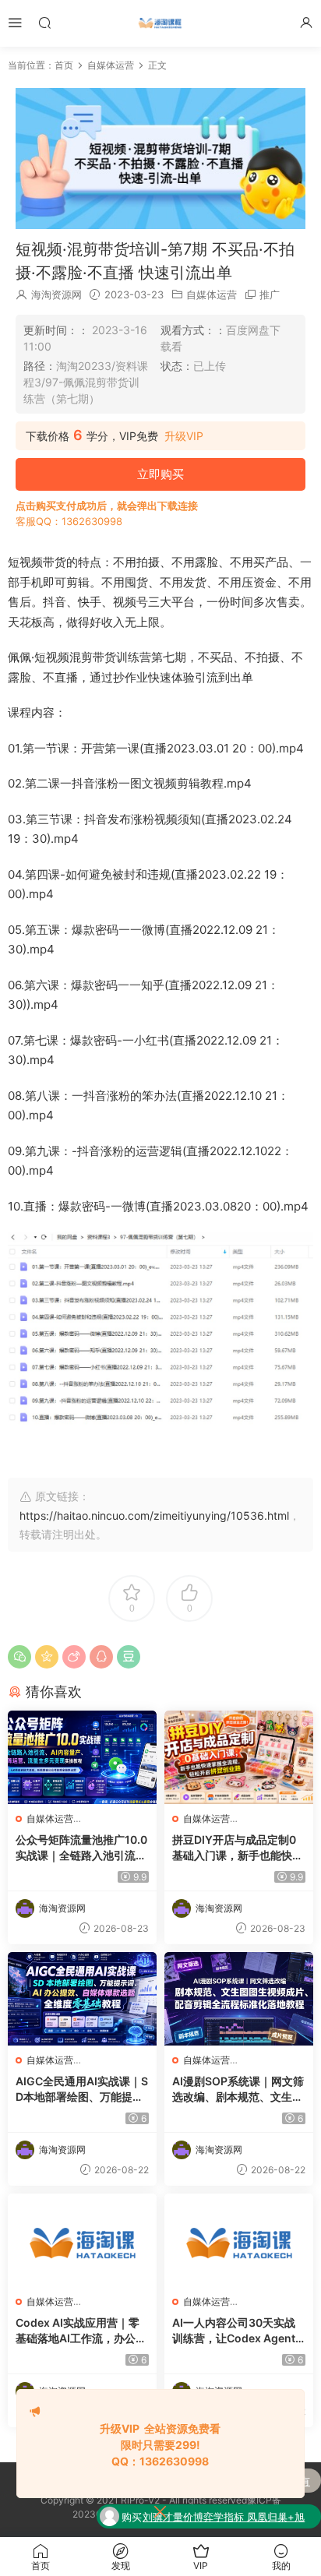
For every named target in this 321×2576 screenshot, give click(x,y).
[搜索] (44, 22)
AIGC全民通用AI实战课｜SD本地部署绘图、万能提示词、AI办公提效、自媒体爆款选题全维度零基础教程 (82, 2090)
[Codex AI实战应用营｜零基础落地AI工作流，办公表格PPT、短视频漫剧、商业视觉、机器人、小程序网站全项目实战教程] (82, 2240)
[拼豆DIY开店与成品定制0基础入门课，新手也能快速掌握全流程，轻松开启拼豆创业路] (239, 1757)
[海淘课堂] (160, 23)
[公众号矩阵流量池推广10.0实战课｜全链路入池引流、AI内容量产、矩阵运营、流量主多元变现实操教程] (82, 1757)
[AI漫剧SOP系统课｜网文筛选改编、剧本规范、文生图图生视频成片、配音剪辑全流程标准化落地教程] (239, 1999)
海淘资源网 (56, 294)
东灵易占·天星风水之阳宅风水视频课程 (227, 2525)
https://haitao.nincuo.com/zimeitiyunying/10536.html (154, 1515)
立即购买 (160, 474)
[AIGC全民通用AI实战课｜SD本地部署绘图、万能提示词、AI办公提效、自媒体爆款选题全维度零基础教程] (82, 1999)
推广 (270, 294)
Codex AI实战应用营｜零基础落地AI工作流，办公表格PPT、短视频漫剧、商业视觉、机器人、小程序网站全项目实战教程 (81, 2331)
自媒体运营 (212, 294)
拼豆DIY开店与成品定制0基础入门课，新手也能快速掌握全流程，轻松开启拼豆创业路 (238, 1848)
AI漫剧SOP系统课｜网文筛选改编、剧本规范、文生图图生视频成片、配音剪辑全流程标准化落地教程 (238, 2090)
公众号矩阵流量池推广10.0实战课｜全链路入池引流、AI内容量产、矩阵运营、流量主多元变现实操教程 (81, 1848)
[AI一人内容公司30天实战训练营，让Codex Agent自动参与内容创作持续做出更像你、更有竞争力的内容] (239, 2240)
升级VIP (184, 436)
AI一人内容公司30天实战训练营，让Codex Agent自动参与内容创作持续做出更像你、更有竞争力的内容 (238, 2331)
